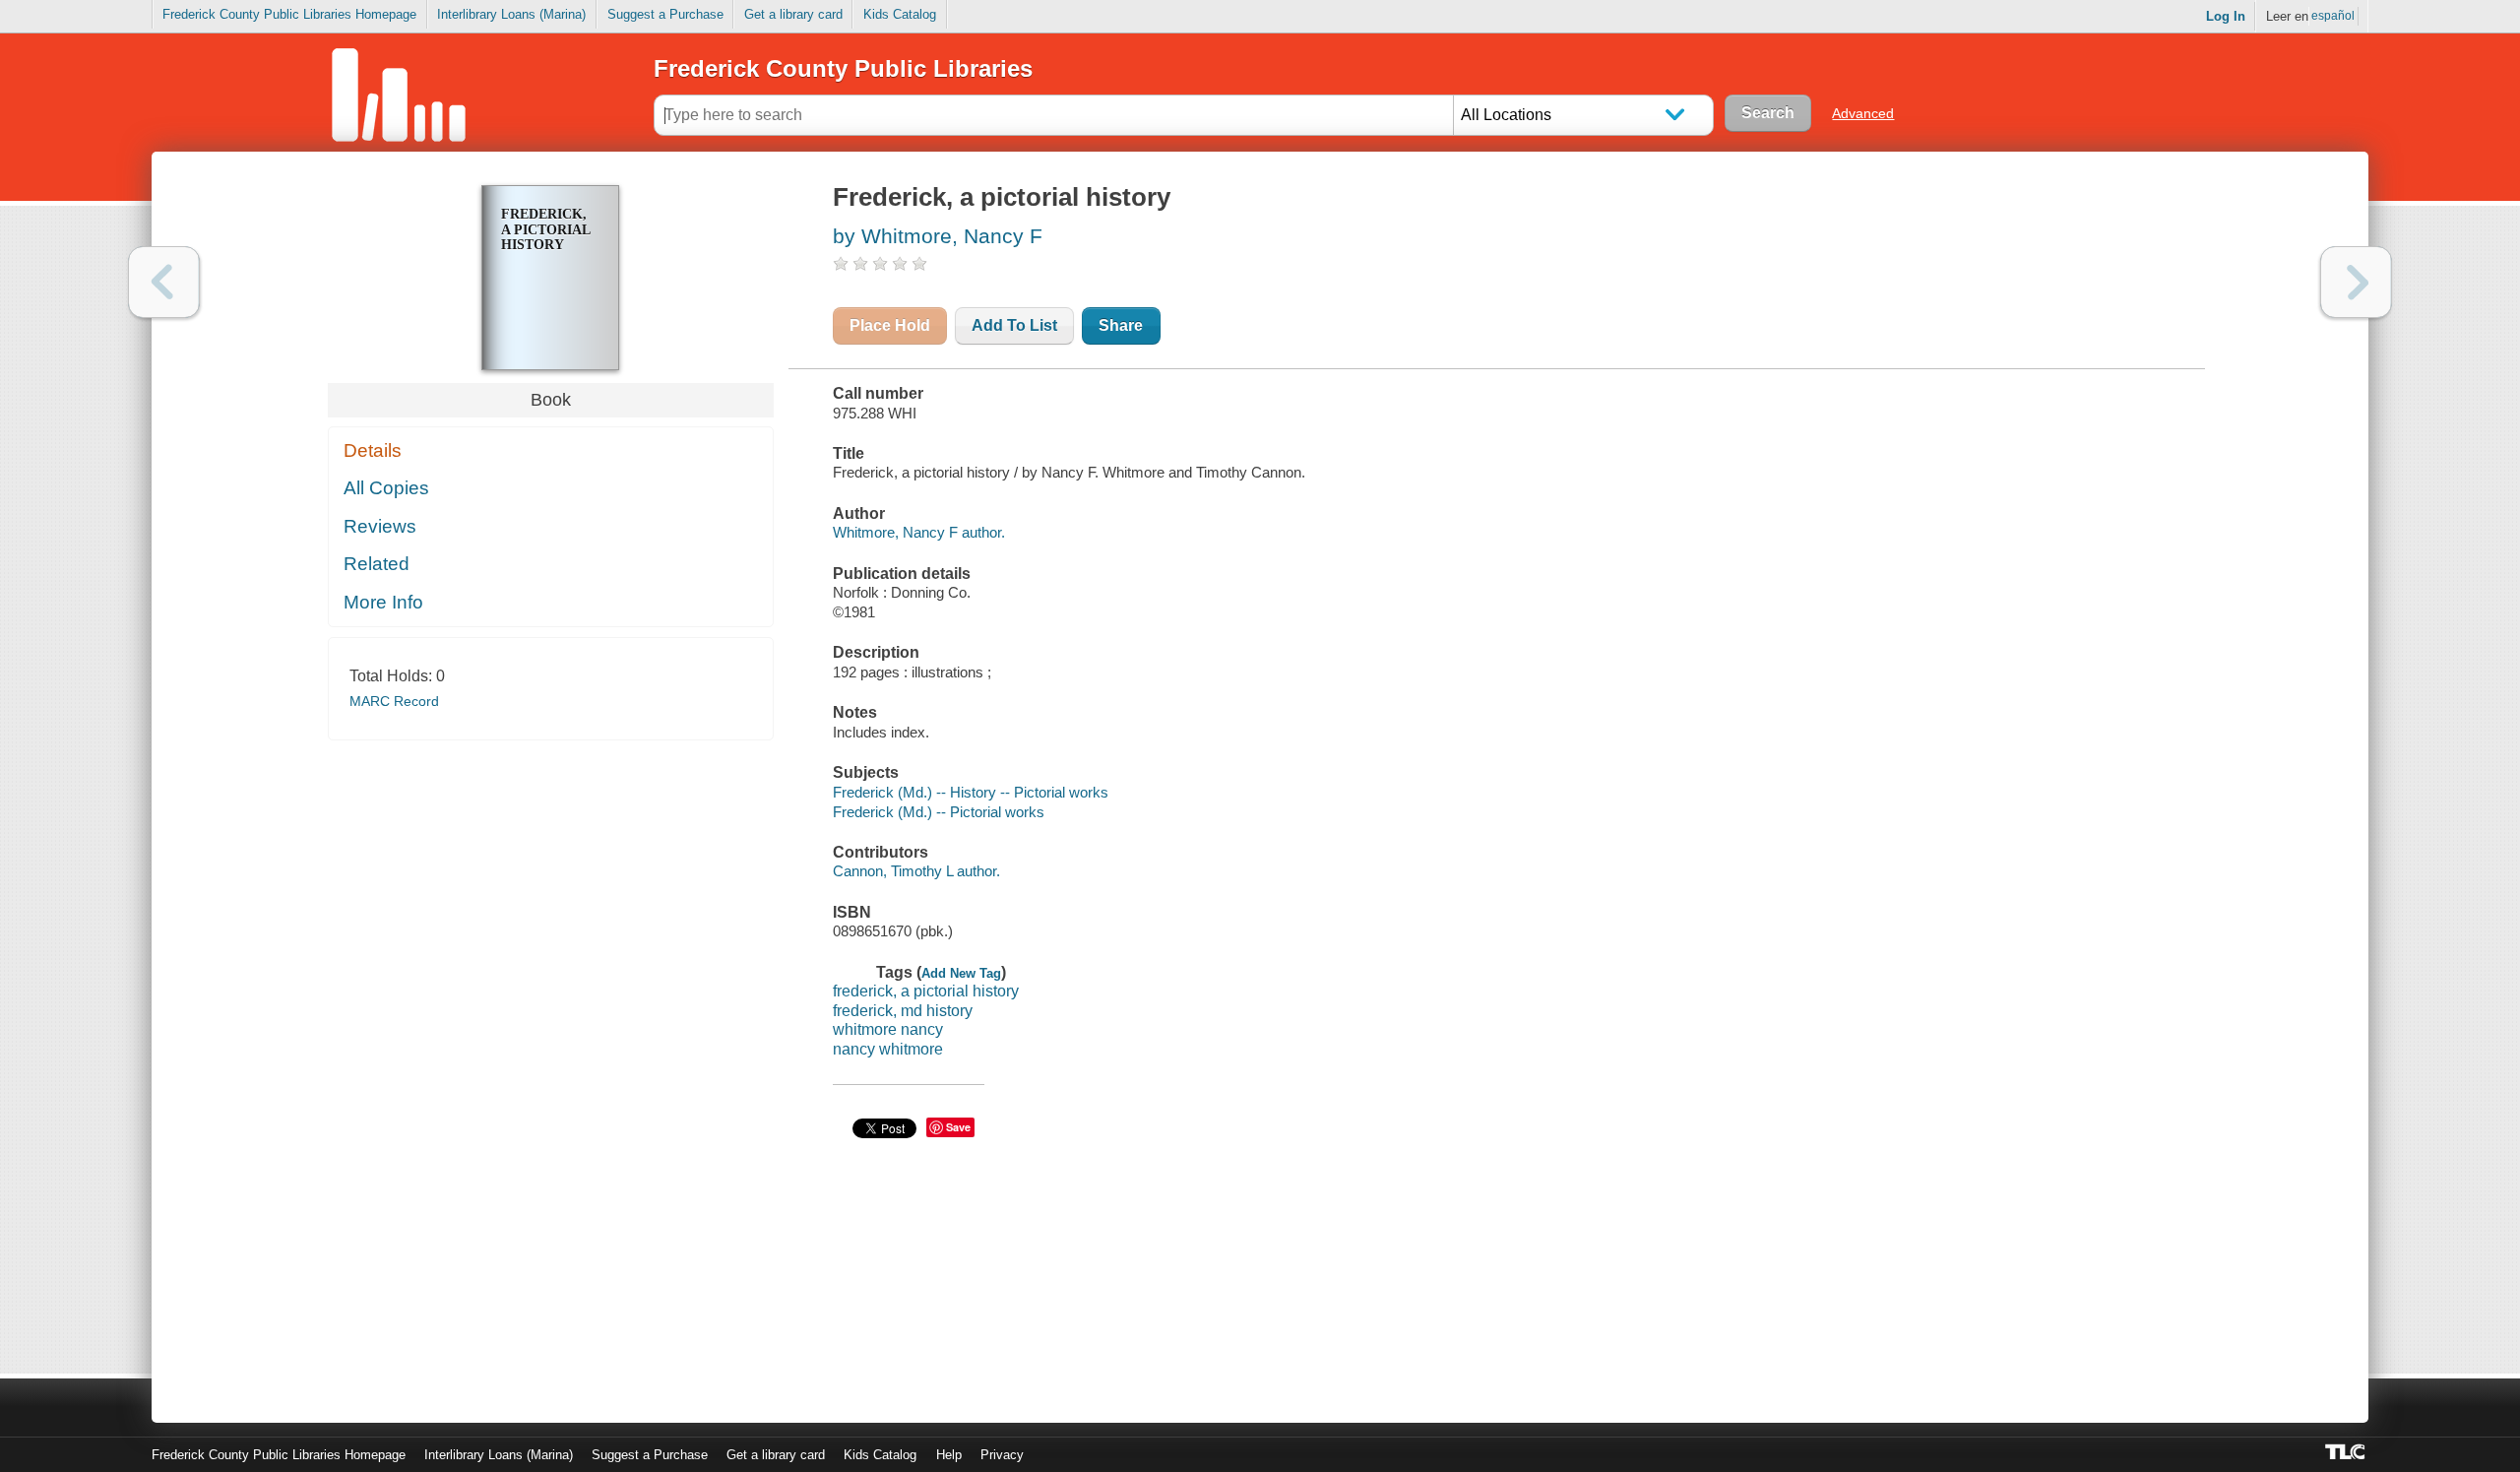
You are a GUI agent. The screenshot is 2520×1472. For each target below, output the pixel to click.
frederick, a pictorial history (926, 991)
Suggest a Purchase (665, 14)
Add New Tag (961, 973)
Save (958, 1127)
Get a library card (793, 14)
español (2333, 16)
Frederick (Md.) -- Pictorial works (939, 812)
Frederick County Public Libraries (843, 68)
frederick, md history (903, 1011)
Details (373, 450)
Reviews (380, 526)
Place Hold (890, 325)
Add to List (1014, 325)
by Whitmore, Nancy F (938, 236)
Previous (164, 282)
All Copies (386, 488)
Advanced (1863, 113)
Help (949, 1455)
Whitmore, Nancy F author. (919, 532)
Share (1121, 325)
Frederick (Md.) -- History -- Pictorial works (971, 792)
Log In (2226, 16)
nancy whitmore (888, 1049)
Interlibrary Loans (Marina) (511, 14)
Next (2356, 282)
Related (377, 564)
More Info (383, 602)
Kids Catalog (900, 14)
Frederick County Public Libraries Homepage (289, 14)
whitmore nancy (888, 1029)
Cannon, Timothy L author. (916, 871)
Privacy (1002, 1455)
